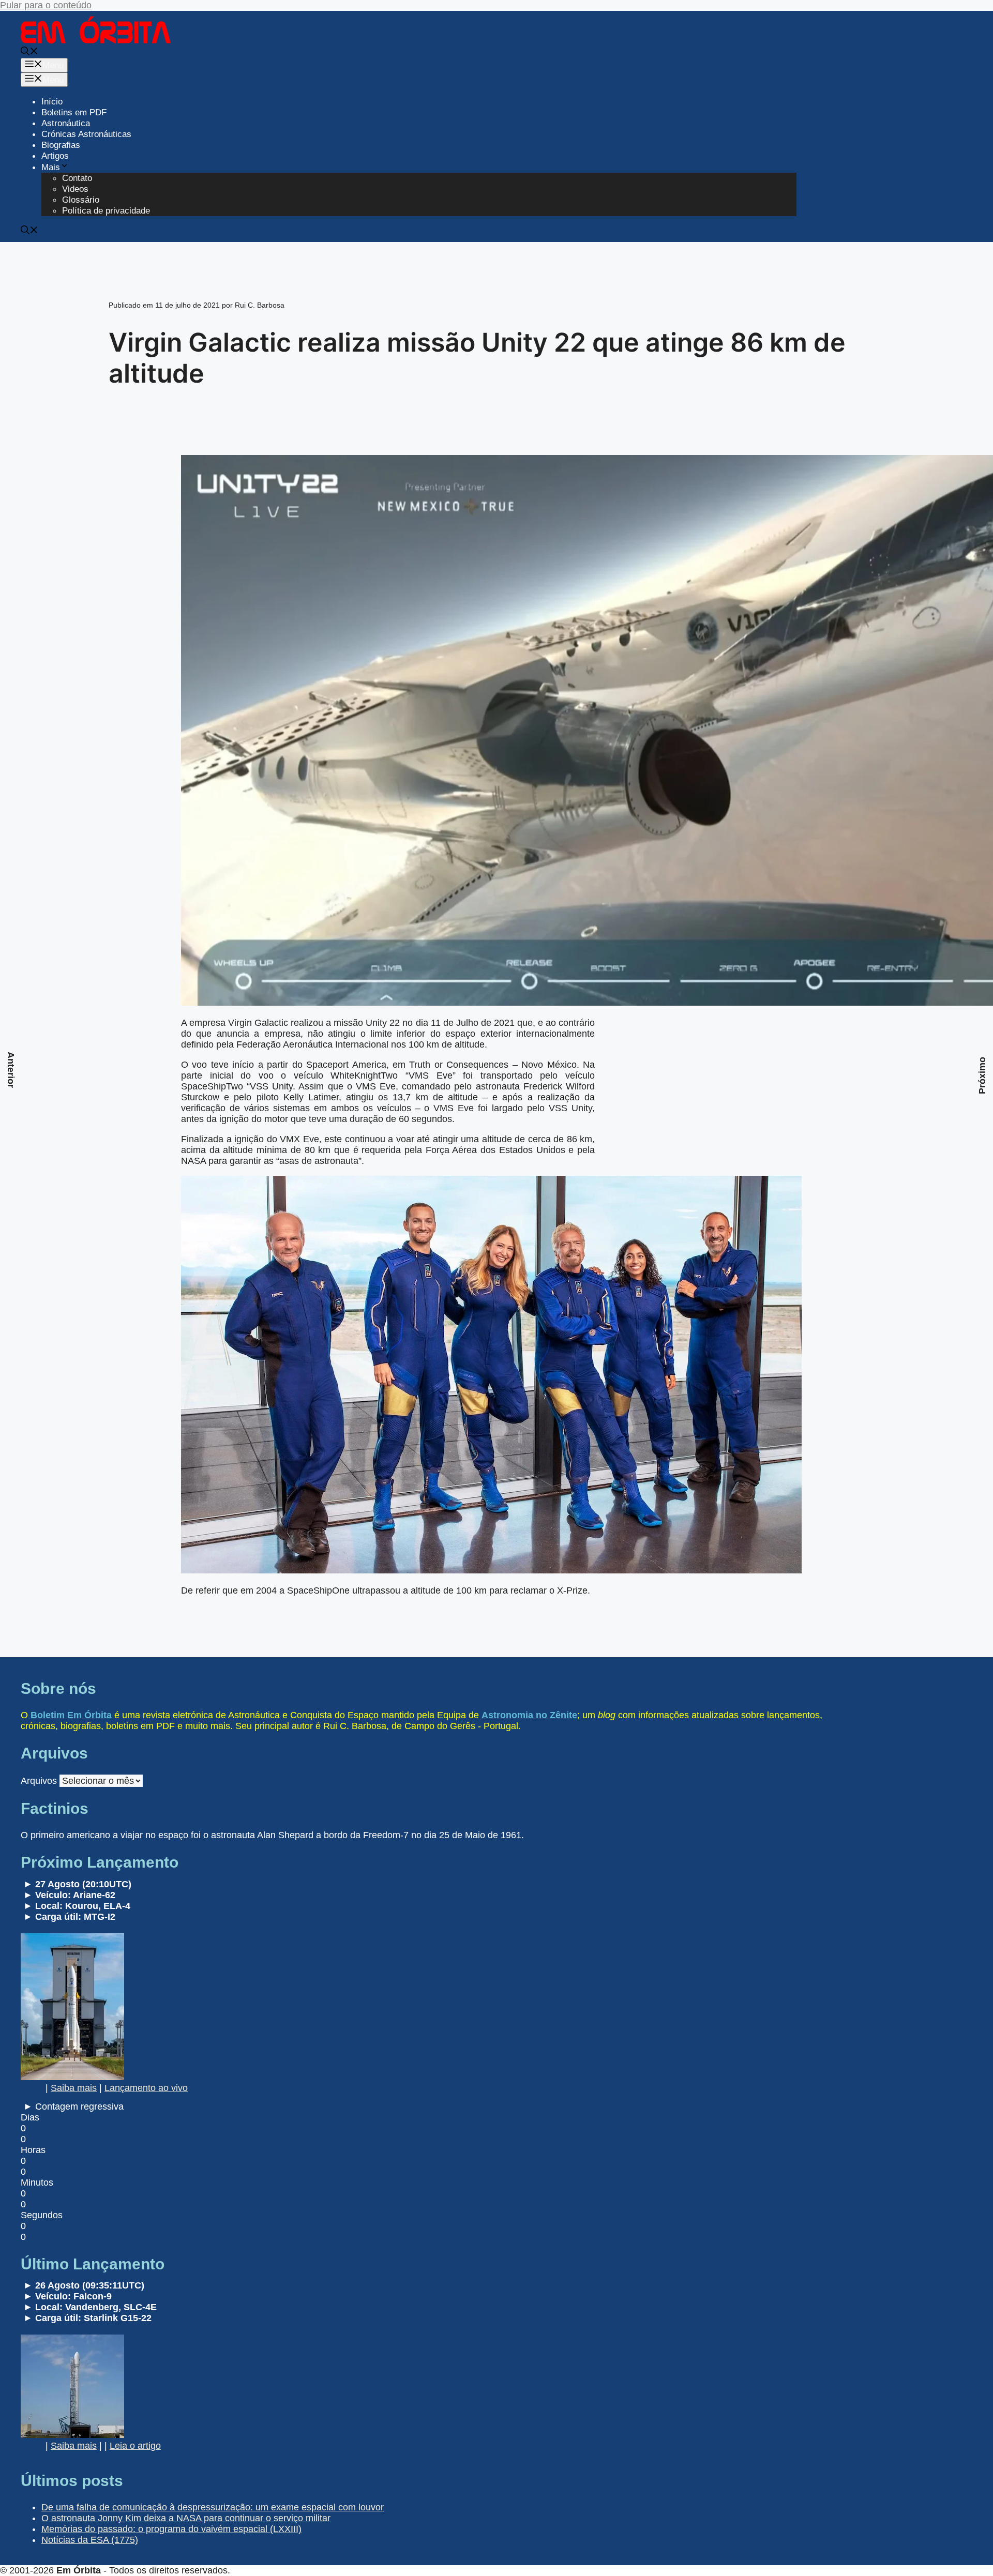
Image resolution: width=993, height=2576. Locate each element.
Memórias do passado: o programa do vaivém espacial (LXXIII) (171, 2529)
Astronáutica (66, 123)
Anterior (11, 1070)
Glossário (81, 200)
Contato (77, 178)
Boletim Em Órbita (71, 1715)
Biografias (61, 145)
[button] (29, 52)
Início (52, 102)
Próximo (982, 1075)
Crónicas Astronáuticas (86, 134)
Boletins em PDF (74, 112)
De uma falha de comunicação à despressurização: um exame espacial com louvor (213, 2507)
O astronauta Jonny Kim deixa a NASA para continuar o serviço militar (186, 2518)
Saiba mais (74, 2088)
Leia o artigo (135, 2446)
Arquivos (39, 1781)
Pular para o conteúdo (46, 5)
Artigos (55, 156)
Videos (75, 189)
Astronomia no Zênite (529, 1715)
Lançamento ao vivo (146, 2088)
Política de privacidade (106, 211)
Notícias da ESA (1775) (90, 2540)
